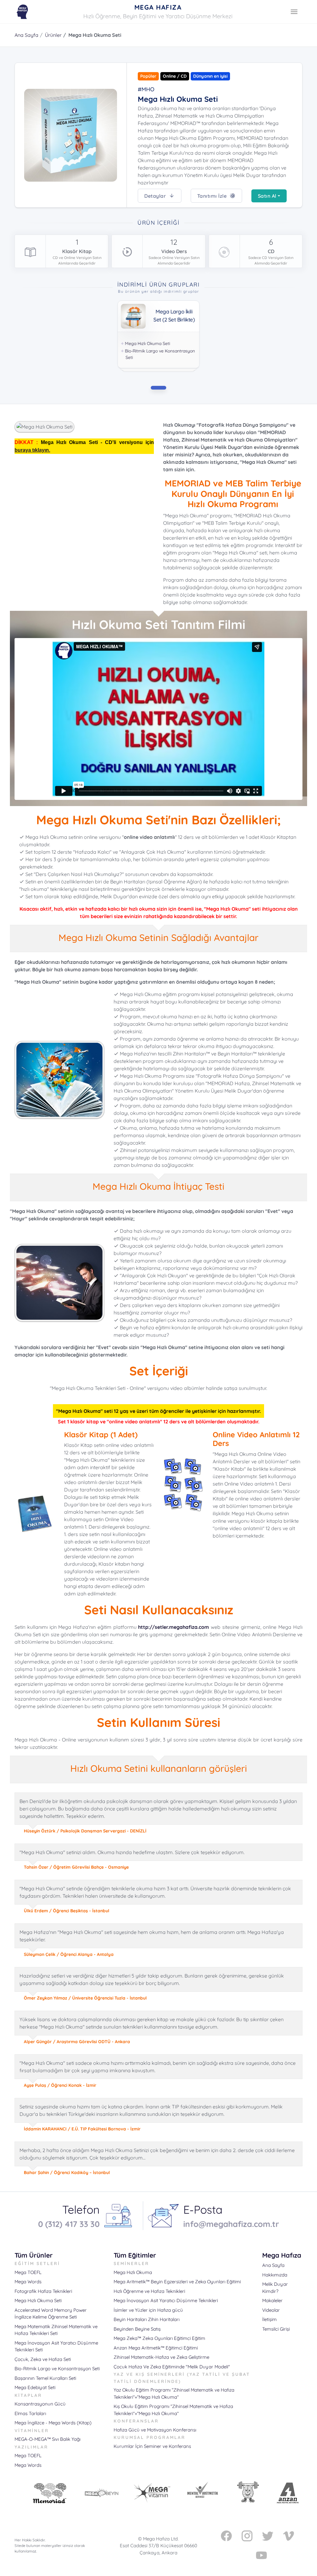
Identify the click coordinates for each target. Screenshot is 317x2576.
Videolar (271, 2310)
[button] (158, 388)
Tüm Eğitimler (135, 2255)
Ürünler (53, 35)
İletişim (269, 2319)
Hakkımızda (275, 2275)
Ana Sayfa (26, 35)
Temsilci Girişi (276, 2329)
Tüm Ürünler (34, 2255)
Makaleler (272, 2300)
